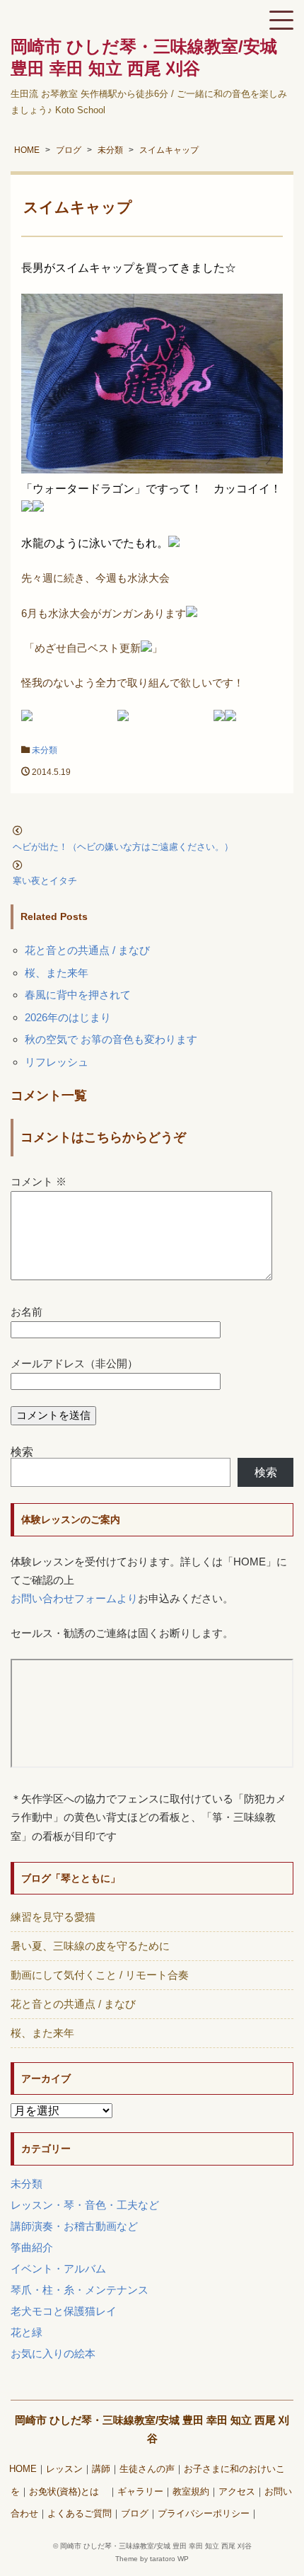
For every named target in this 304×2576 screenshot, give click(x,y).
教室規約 (191, 2492)
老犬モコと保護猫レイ (64, 2311)
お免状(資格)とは (69, 2492)
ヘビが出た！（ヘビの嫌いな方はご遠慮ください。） (123, 847)
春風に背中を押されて (78, 995)
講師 (101, 2469)
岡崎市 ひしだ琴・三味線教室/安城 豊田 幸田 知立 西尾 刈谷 (156, 2546)
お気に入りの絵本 (53, 2353)
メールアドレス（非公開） (74, 1363)
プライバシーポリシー (204, 2514)
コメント (39, 1181)
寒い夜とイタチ (49, 881)
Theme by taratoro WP (152, 2559)
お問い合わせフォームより (74, 1598)
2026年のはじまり (68, 1017)
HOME (23, 2469)
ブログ (135, 2514)
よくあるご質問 (80, 2514)
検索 (22, 1452)
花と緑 (27, 2332)
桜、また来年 (57, 973)
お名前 (27, 1312)
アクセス (237, 2492)
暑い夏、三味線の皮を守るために (90, 1946)
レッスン (64, 2469)
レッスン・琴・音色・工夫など (85, 2205)
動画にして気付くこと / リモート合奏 (100, 1975)
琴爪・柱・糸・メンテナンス (80, 2290)
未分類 (45, 750)
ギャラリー (140, 2492)
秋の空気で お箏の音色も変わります (111, 1039)
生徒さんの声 (147, 2469)
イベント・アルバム (58, 2269)
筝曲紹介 (32, 2247)
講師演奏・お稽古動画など (74, 2226)
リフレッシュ (57, 1062)
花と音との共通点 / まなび (87, 950)
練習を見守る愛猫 (53, 1917)
